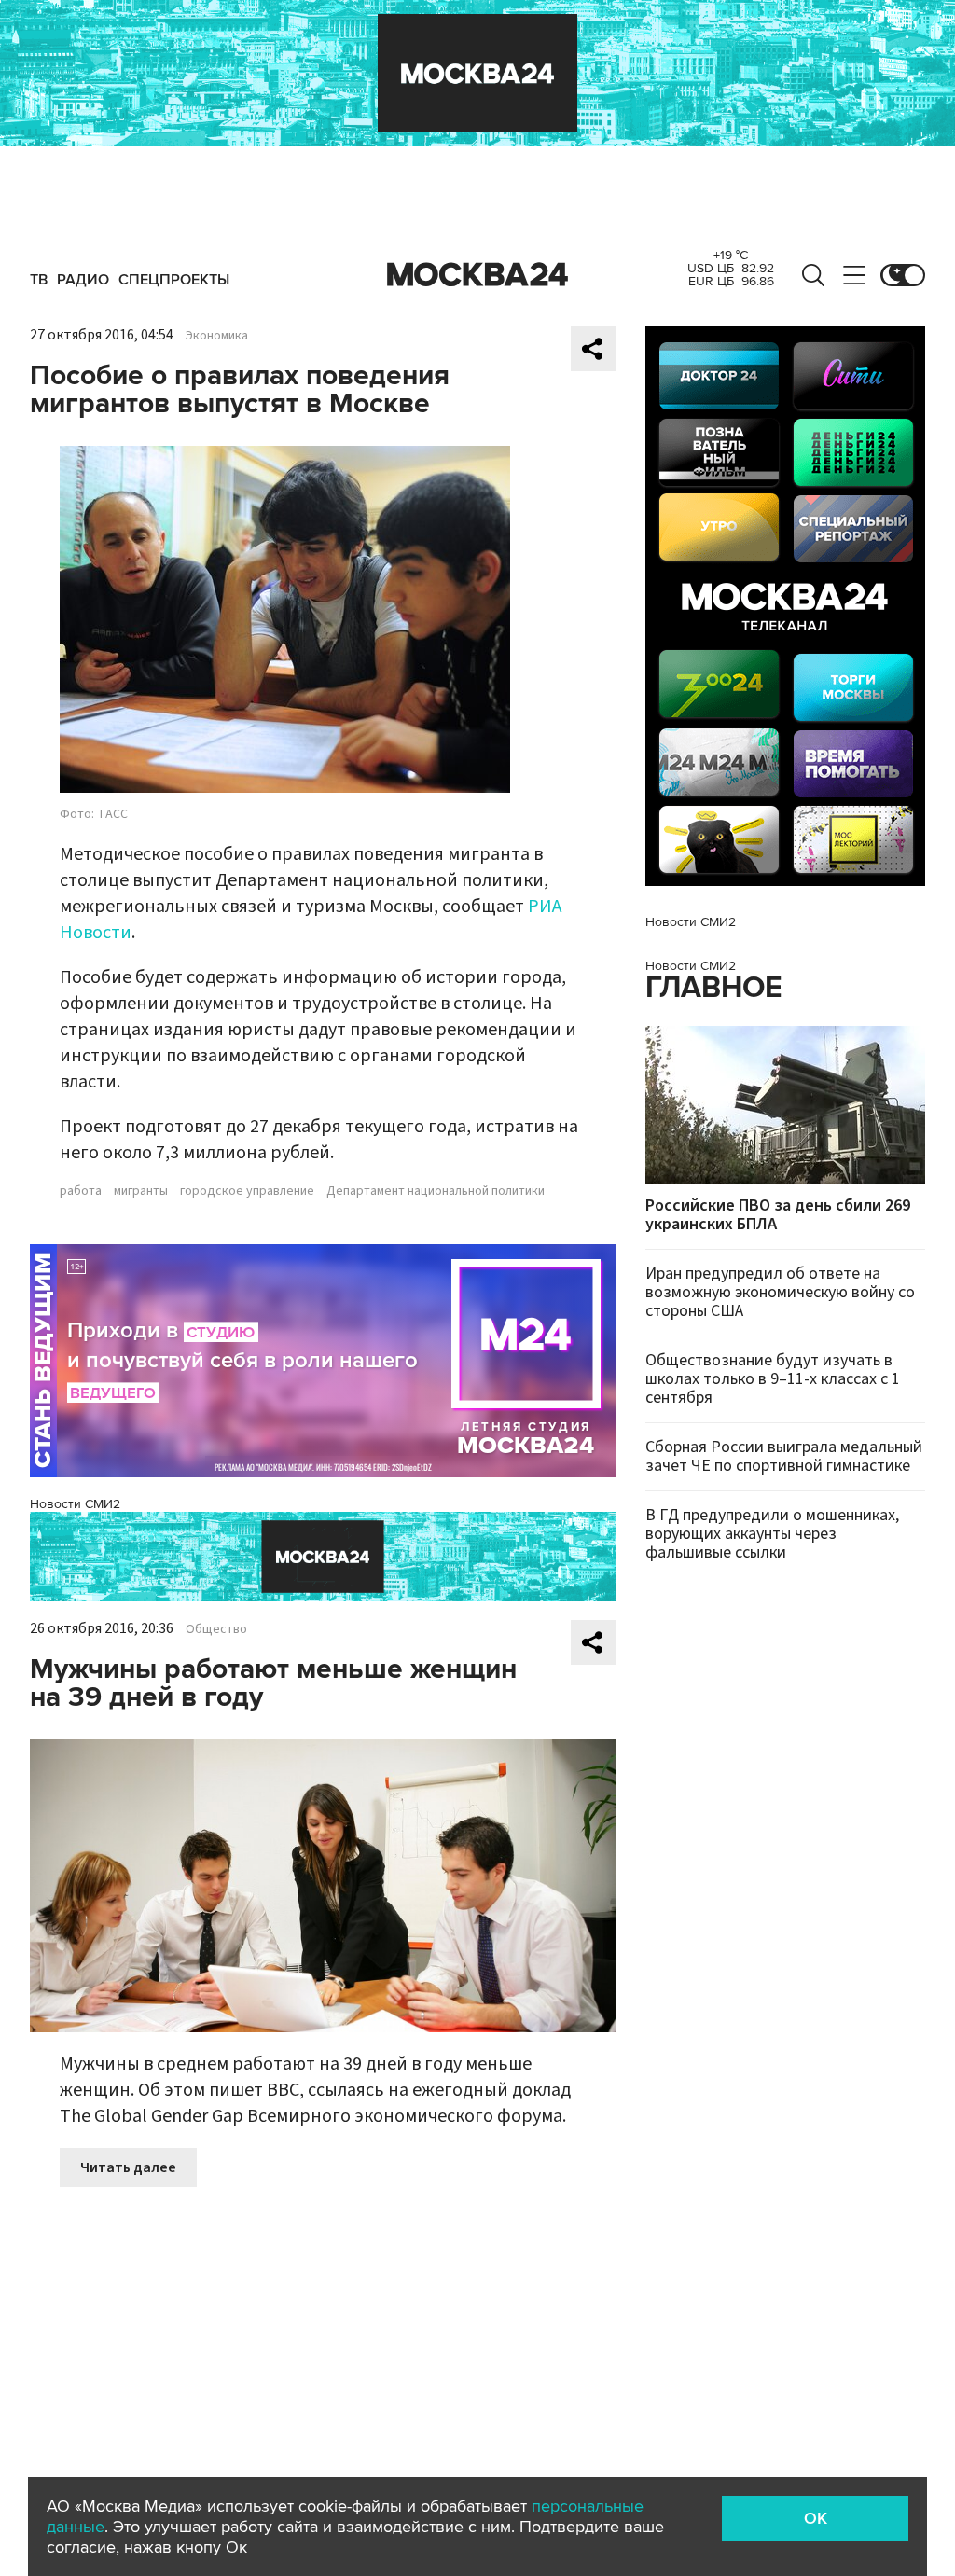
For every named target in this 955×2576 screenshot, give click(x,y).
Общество (216, 1629)
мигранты (141, 1191)
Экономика (217, 336)
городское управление (247, 1191)
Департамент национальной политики (436, 1191)
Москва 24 (477, 275)
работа (81, 1191)
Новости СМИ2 (75, 1504)
